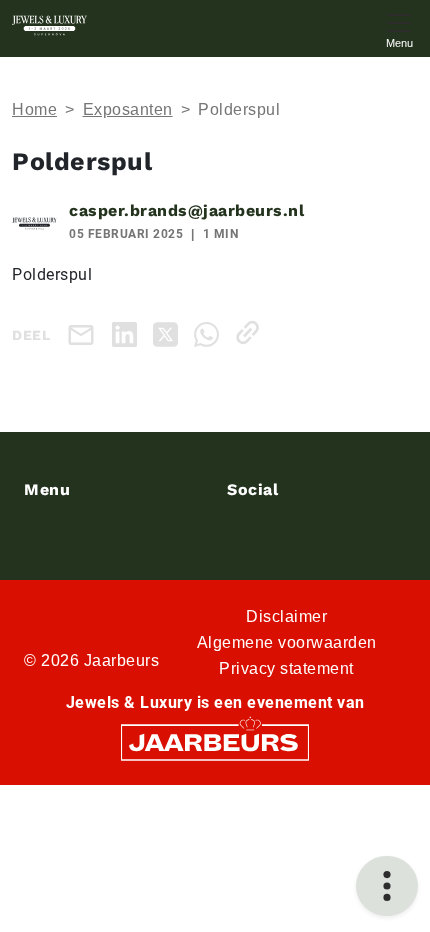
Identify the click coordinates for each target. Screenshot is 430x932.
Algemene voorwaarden (287, 642)
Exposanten (128, 109)
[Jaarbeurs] (215, 740)
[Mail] (85, 334)
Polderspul (239, 109)
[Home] (49, 25)
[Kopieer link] (251, 332)
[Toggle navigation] (399, 28)
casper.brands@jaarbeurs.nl (186, 210)
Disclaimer (286, 616)
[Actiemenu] (387, 886)
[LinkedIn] (128, 332)
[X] (169, 332)
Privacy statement (286, 668)
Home (34, 109)
